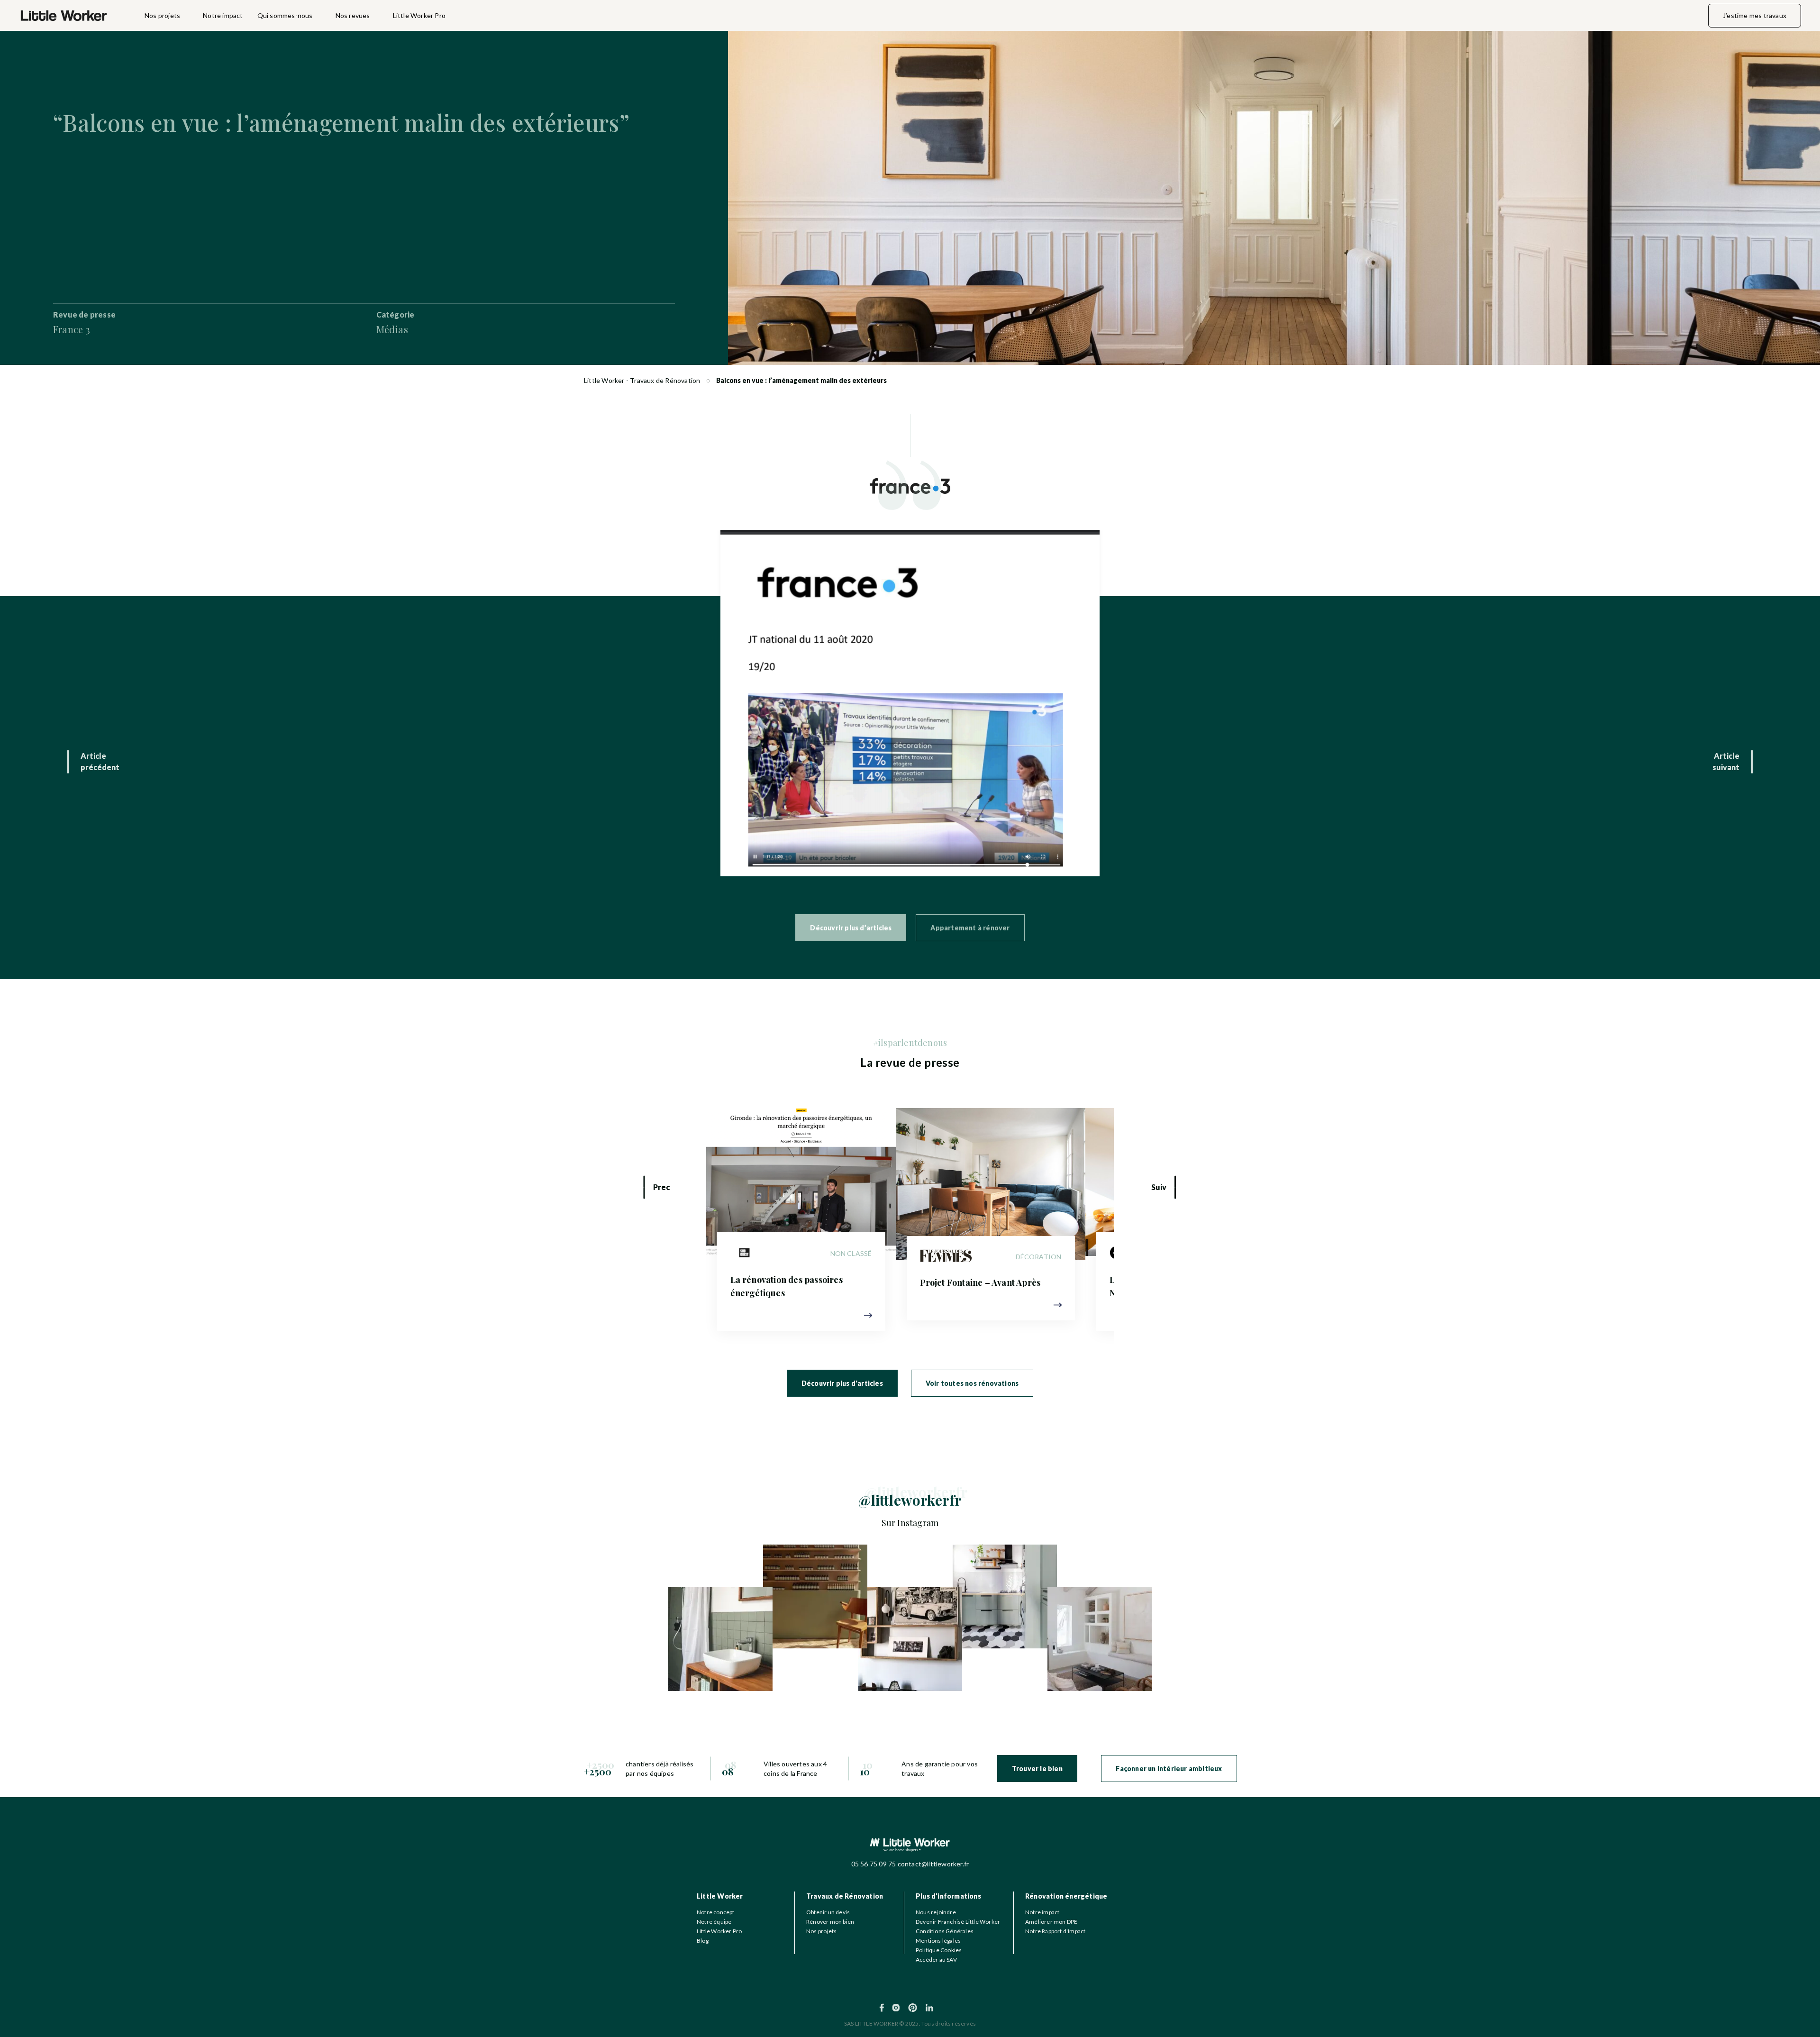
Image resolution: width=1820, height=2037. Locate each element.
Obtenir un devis (828, 1912)
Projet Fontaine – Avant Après (980, 1282)
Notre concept (716, 1912)
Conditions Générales (945, 1931)
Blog (703, 1941)
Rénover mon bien (830, 1922)
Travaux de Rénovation (845, 1896)
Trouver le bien (1037, 1769)
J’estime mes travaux (1755, 15)
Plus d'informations (948, 1896)
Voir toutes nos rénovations (972, 1383)
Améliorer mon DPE (1051, 1922)
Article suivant (1726, 761)
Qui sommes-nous (285, 15)
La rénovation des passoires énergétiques (787, 1286)
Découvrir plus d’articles (851, 928)
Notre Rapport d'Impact (1055, 1931)
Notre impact (223, 15)
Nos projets (162, 15)
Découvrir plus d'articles (842, 1383)
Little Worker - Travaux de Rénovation (642, 380)
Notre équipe (714, 1922)
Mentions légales (938, 1941)
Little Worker (720, 1896)
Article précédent (100, 761)
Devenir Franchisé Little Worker (958, 1922)
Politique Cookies (939, 1950)
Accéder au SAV (936, 1960)
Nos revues (353, 15)
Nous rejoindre (936, 1912)
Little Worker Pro (419, 15)
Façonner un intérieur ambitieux (1169, 1769)
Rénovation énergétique (1066, 1896)
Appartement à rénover (970, 928)
